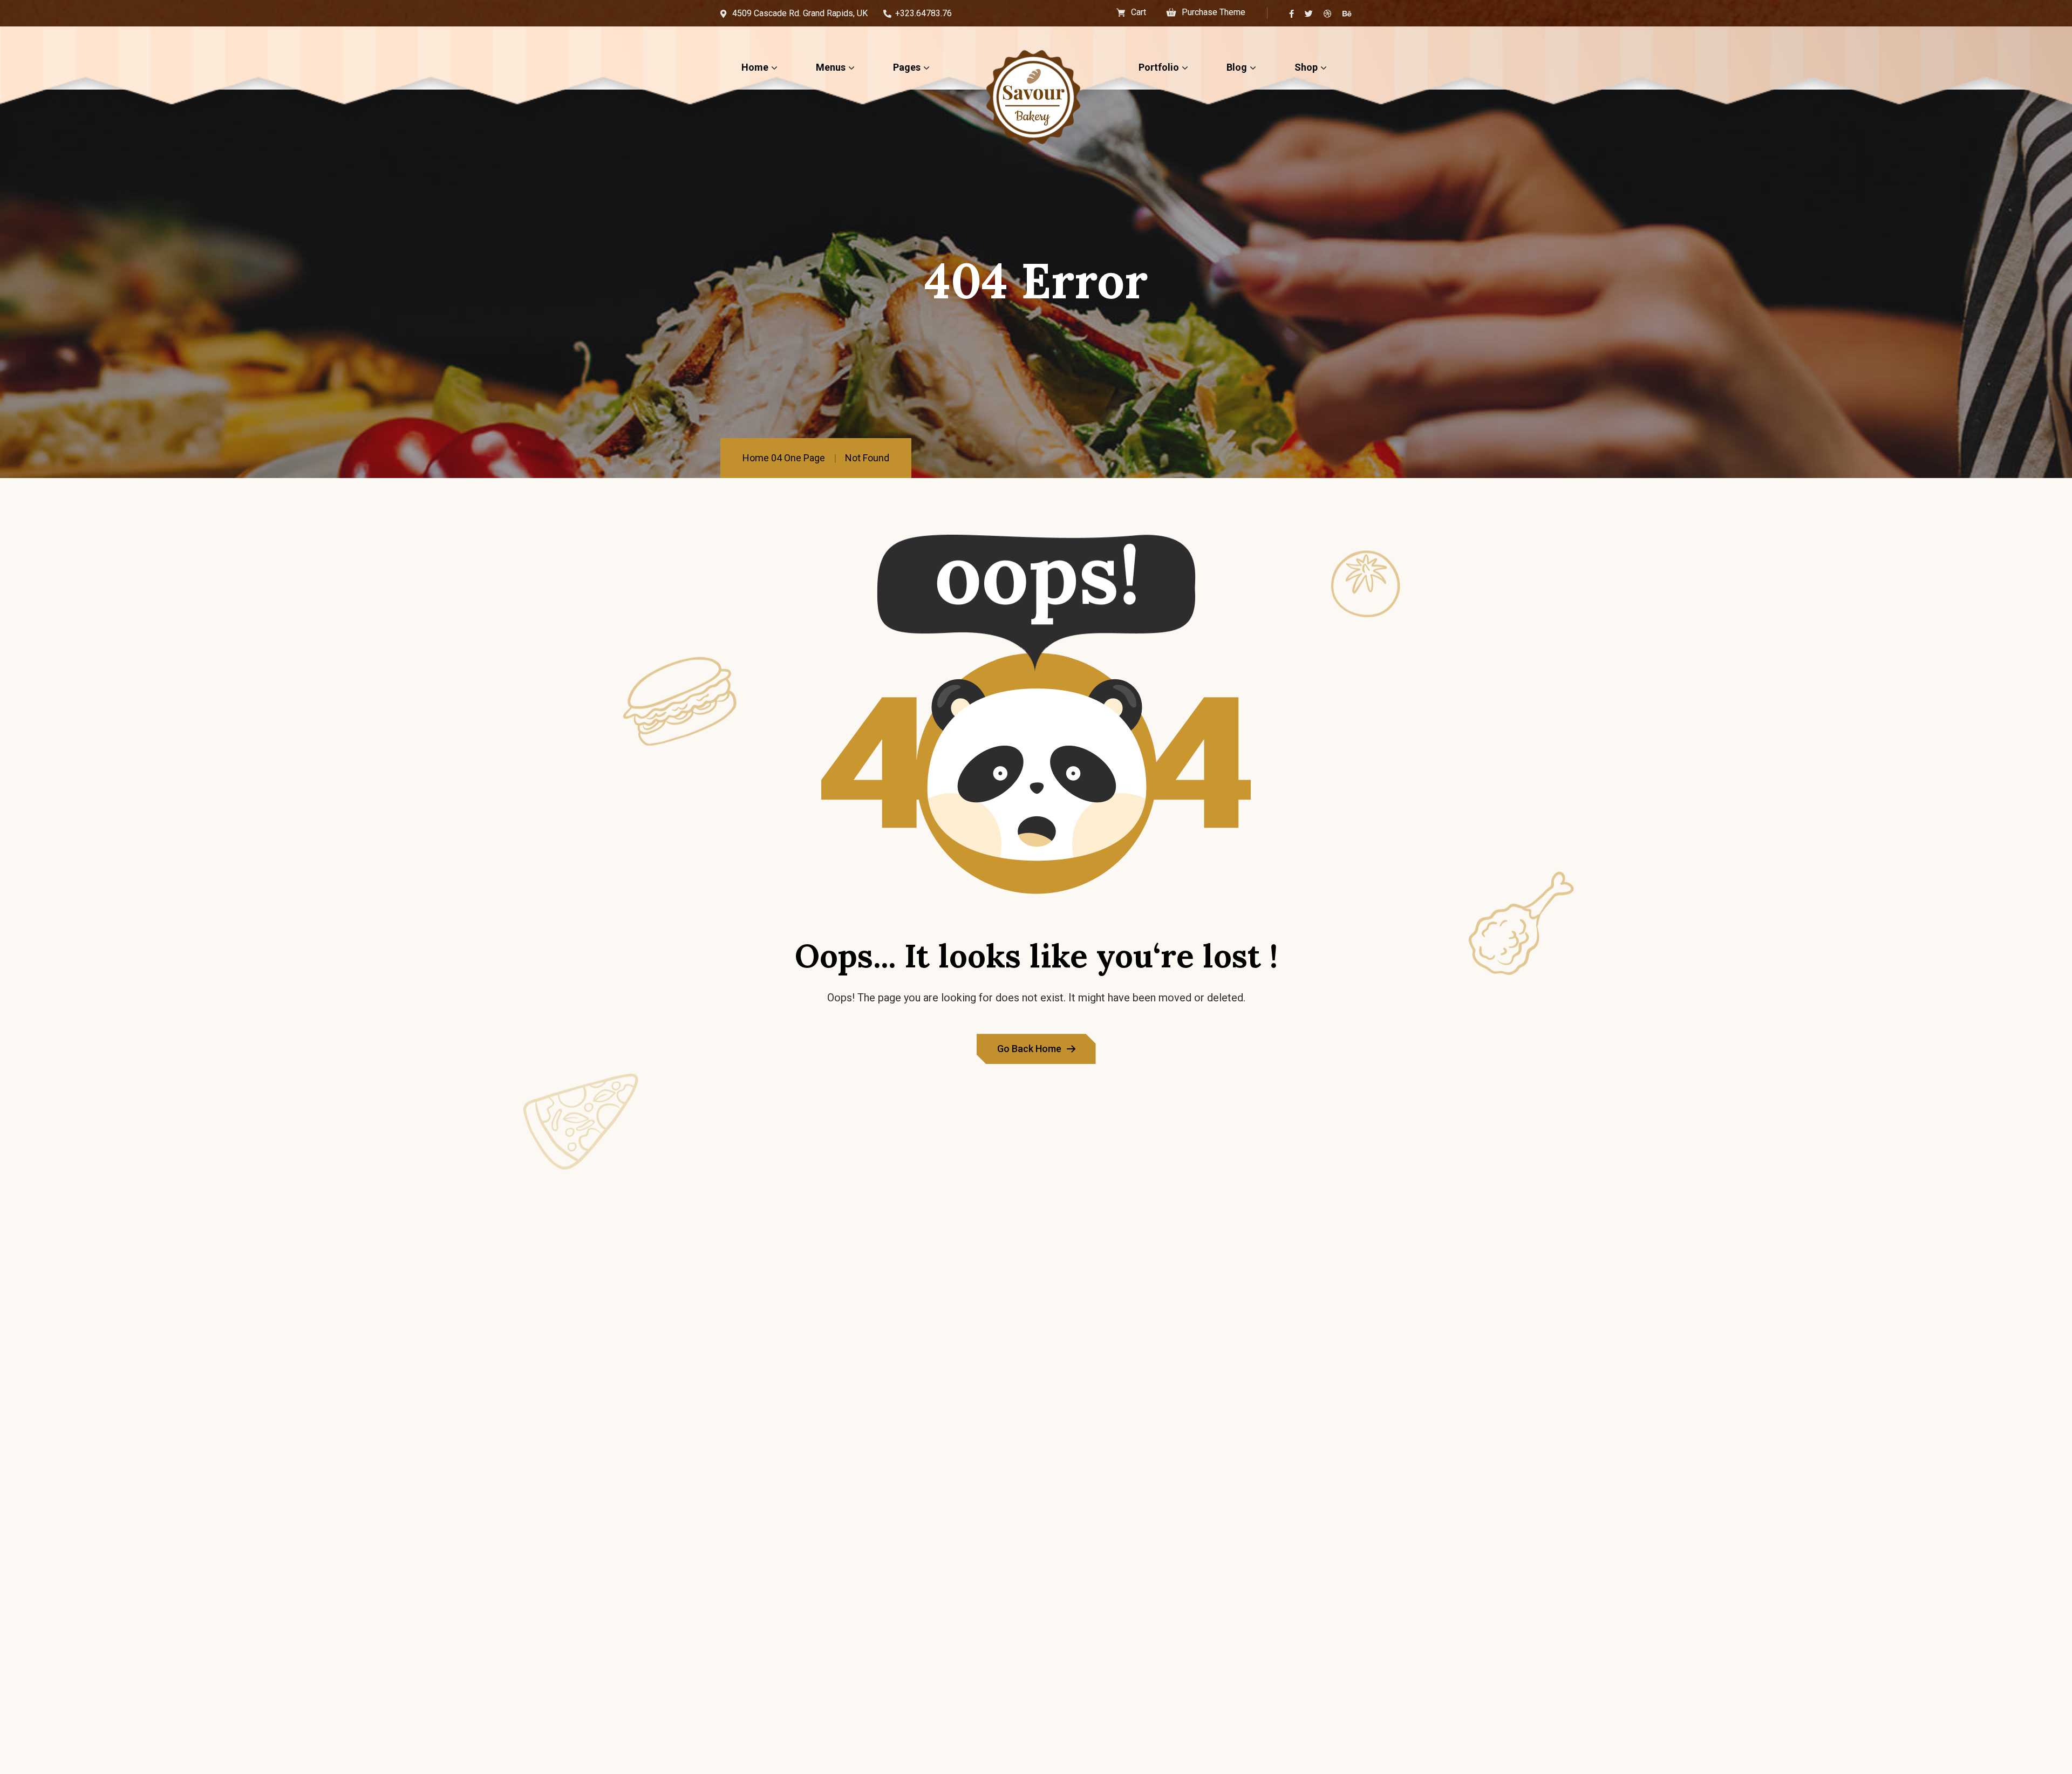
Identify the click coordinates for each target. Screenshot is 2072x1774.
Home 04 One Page (784, 458)
